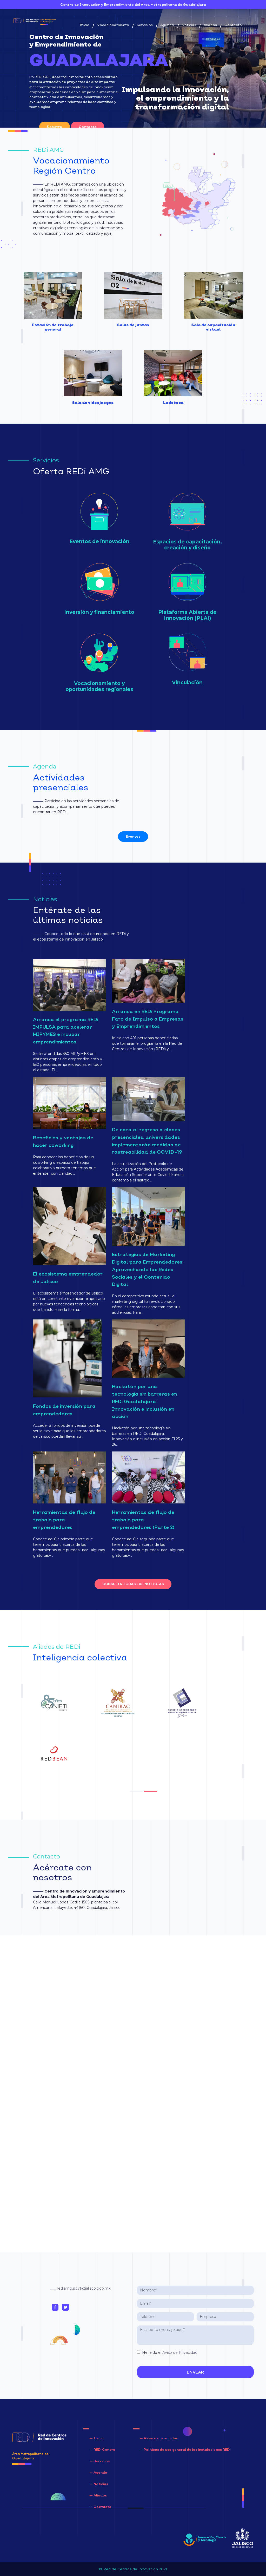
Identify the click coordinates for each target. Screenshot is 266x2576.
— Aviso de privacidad (159, 2438)
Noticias (189, 25)
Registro (55, 127)
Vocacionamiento (113, 25)
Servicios (145, 25)
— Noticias (99, 2484)
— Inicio (97, 2438)
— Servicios (99, 2461)
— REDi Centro (102, 2450)
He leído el (170, 2352)
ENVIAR (195, 2372)
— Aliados (98, 2495)
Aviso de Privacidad (180, 2352)
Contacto (233, 25)
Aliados (210, 25)
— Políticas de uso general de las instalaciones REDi (185, 2450)
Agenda (167, 25)
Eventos (133, 836)
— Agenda (98, 2472)
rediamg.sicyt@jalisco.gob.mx (84, 2288)
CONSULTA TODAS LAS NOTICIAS (133, 1584)
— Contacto (100, 2507)
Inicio (85, 25)
